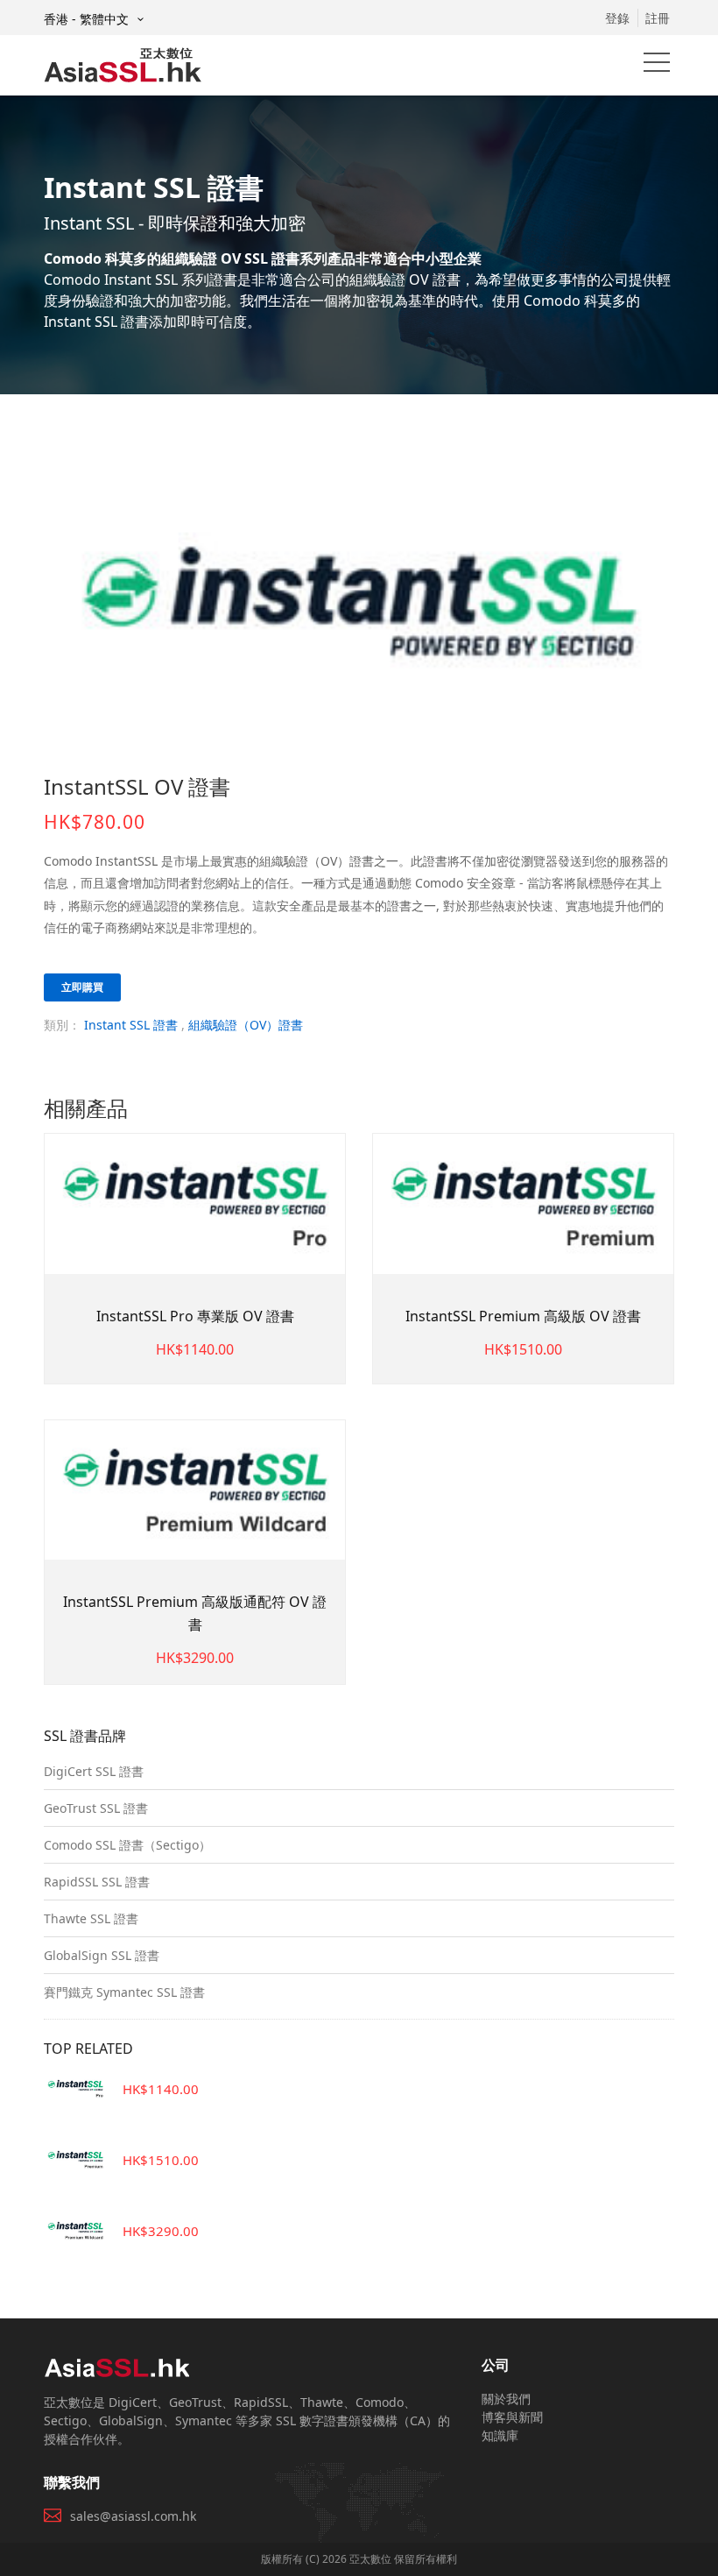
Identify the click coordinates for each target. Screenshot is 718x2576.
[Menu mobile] (657, 66)
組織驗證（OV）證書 (246, 1025)
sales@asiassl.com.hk (133, 2516)
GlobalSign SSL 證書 (102, 1955)
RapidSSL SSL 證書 (97, 1882)
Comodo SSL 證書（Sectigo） (127, 1845)
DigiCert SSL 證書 (94, 1771)
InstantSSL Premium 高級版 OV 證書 (523, 1316)
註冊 (658, 18)
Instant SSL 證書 (131, 1025)
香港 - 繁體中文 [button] (88, 19)
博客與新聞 (512, 2417)
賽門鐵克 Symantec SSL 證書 (124, 1992)
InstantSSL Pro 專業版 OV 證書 (195, 1316)
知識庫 (500, 2435)
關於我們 (506, 2399)
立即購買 (82, 987)
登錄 (617, 18)
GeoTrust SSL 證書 (96, 1808)
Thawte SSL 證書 (91, 1918)
